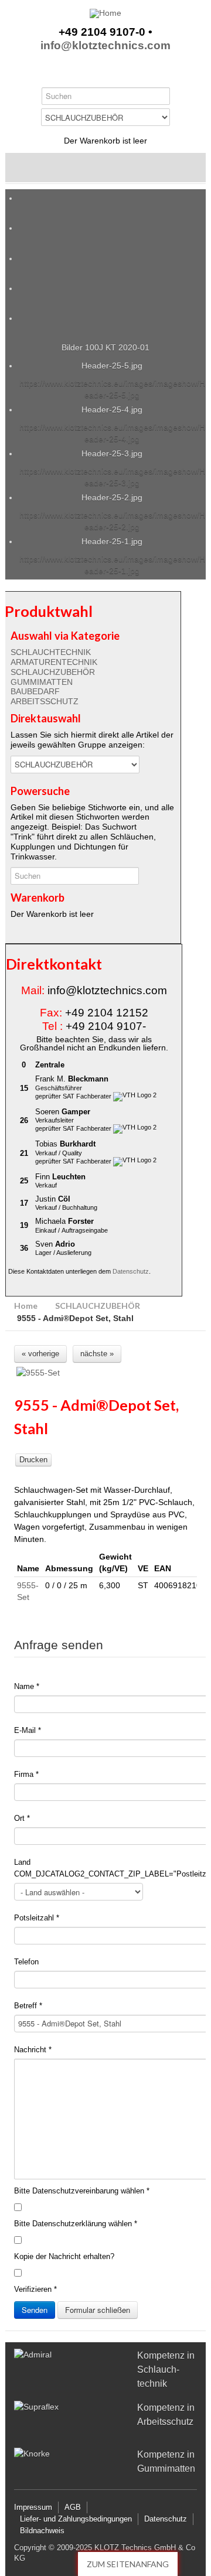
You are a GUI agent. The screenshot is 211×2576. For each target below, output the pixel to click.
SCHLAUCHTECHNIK (51, 652)
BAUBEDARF (35, 691)
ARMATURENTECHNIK (54, 662)
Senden (35, 2310)
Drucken (33, 1460)
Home (26, 1306)
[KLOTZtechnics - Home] (105, 13)
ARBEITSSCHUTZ (45, 701)
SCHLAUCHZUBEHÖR (53, 672)
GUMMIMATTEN (42, 682)
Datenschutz (131, 1271)
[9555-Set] (107, 1373)
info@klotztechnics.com (105, 46)
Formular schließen (98, 2310)
